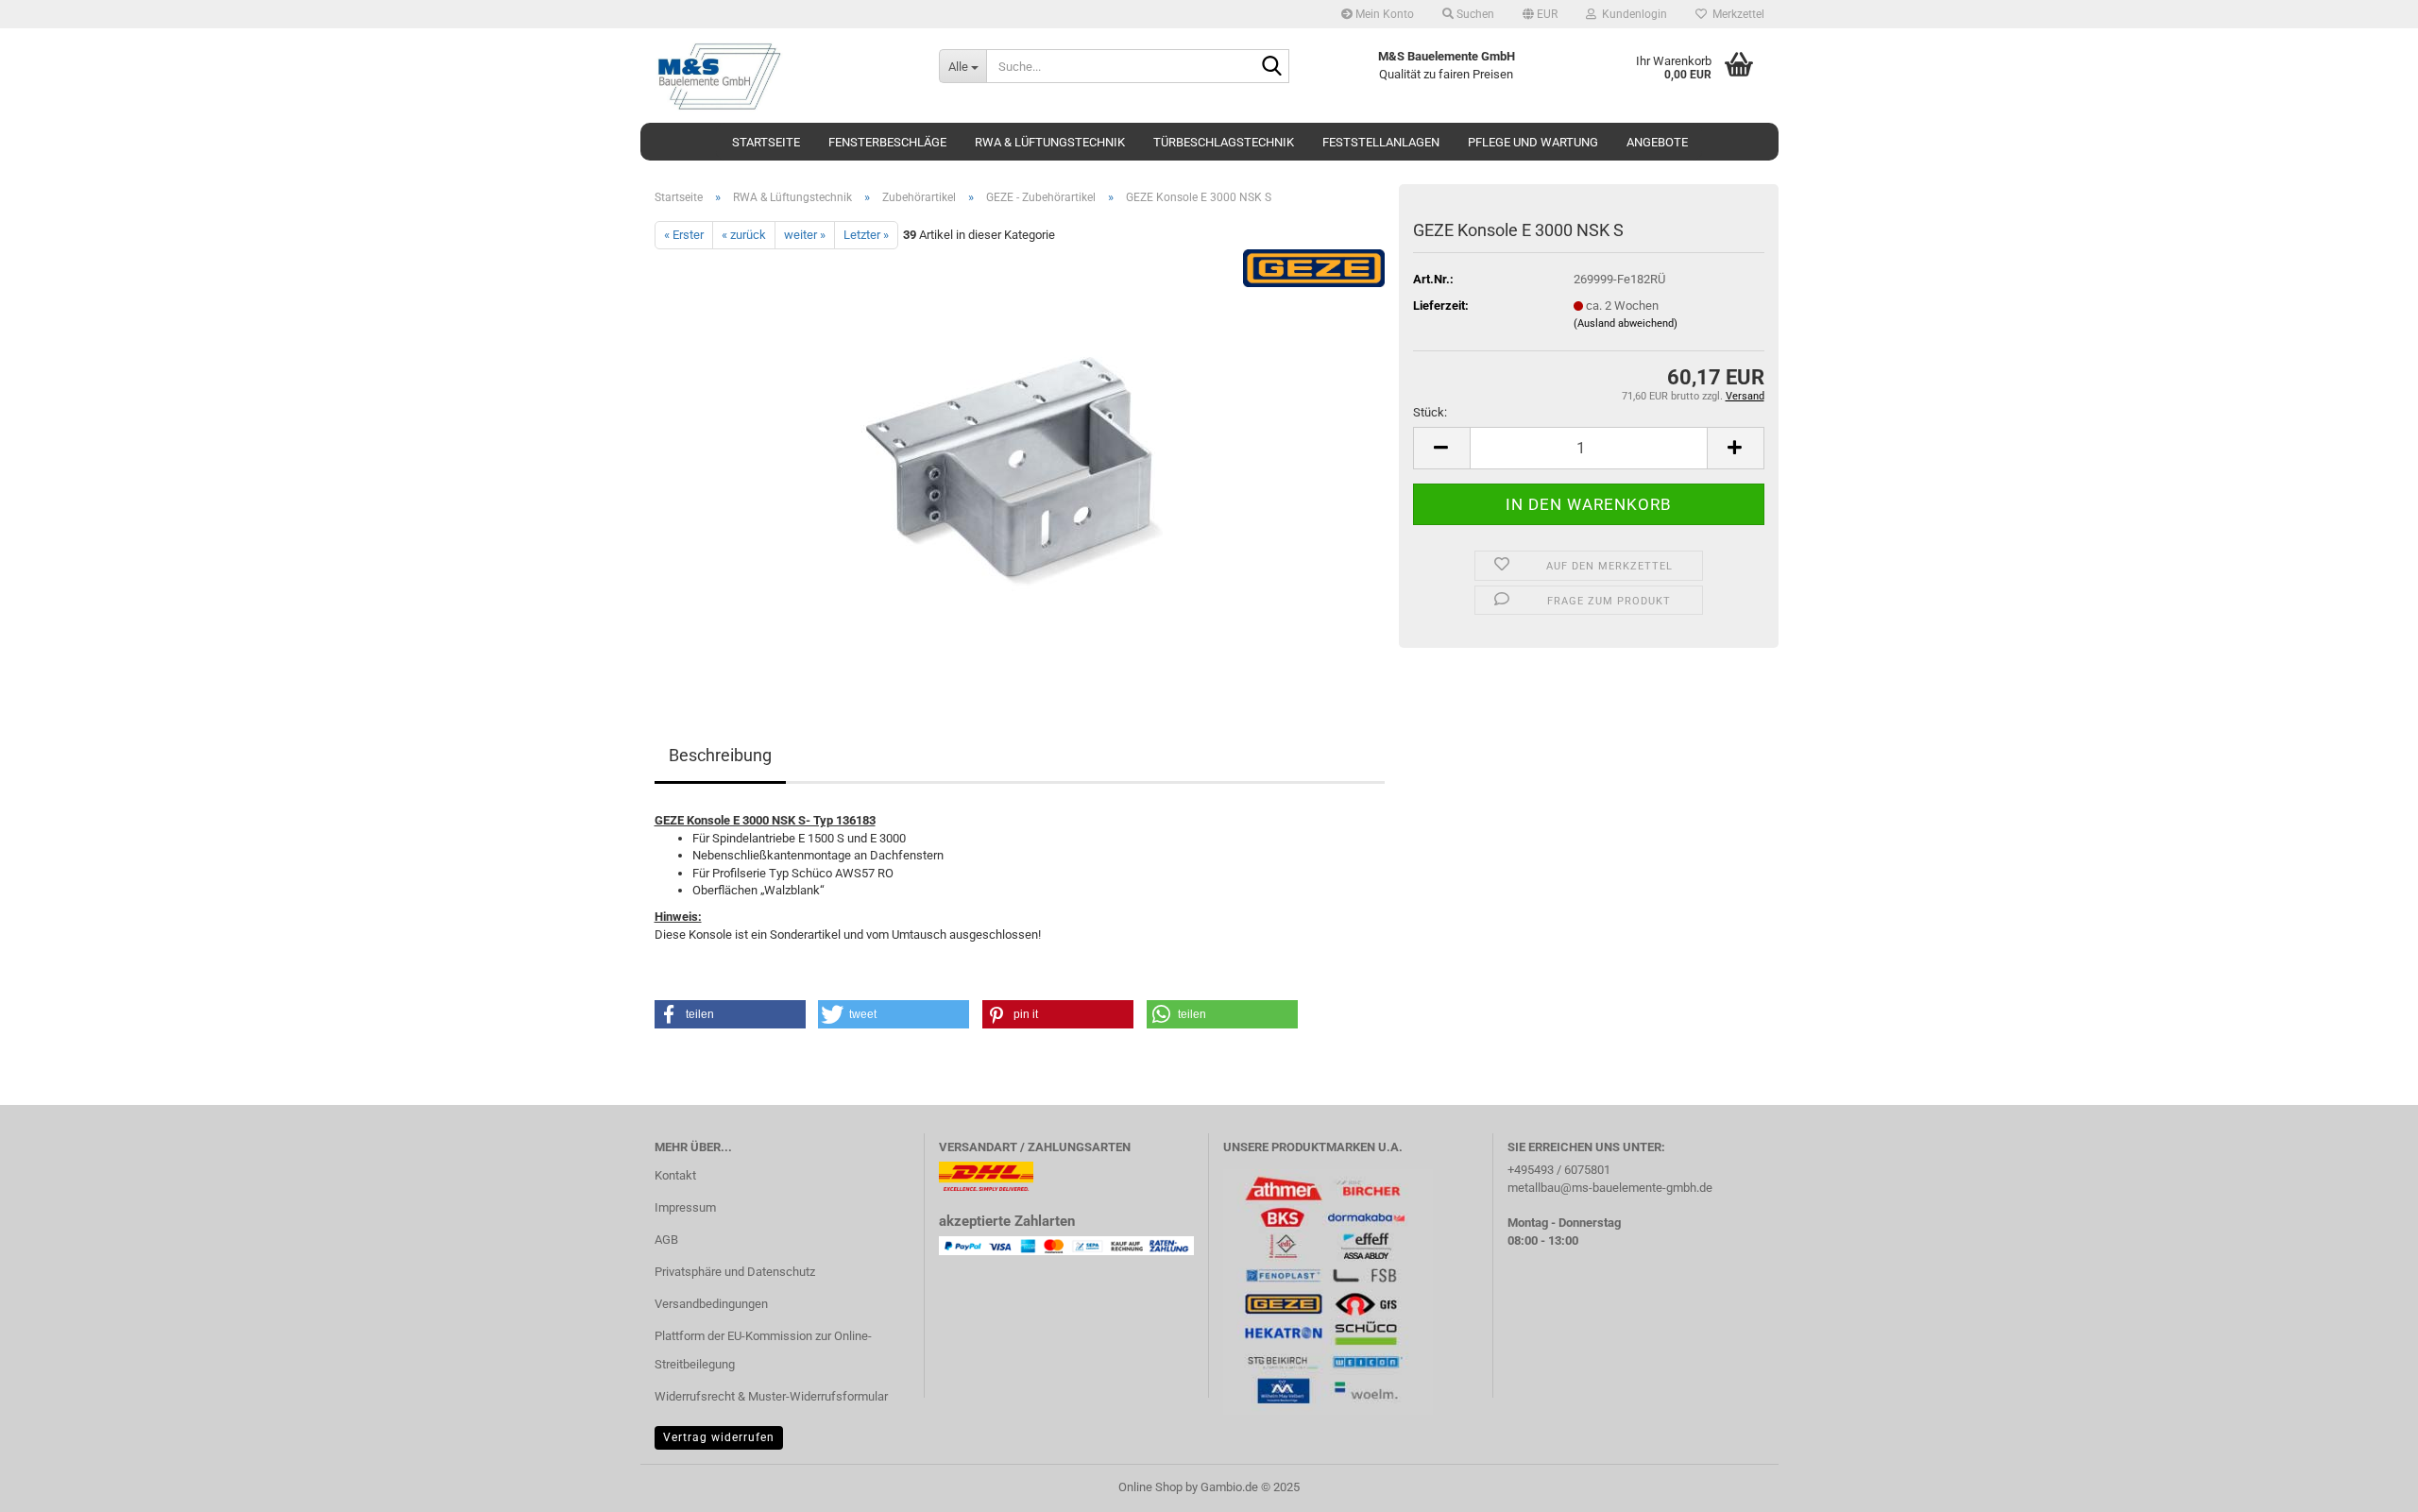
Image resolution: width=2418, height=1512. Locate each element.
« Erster (684, 235)
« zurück (744, 235)
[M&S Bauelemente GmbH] (783, 76)
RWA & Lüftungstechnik (1050, 142)
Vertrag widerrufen (719, 1437)
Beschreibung (720, 755)
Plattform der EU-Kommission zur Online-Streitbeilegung (763, 1350)
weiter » (805, 235)
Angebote (1657, 142)
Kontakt (675, 1175)
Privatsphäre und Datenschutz (735, 1272)
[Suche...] (1271, 67)
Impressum (685, 1207)
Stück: (1430, 412)
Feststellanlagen (1381, 142)
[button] (1540, 14)
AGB (666, 1240)
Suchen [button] (1474, 14)
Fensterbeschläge (887, 142)
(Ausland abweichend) (1626, 323)
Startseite (766, 142)
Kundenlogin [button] (1632, 14)
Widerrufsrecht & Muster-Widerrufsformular (771, 1396)
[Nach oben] (2366, 1484)
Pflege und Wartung (1533, 142)
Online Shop (1150, 1487)
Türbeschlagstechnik (1224, 142)
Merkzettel (1736, 14)
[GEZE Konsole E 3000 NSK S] (1020, 461)
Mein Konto (1383, 14)
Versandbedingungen (711, 1304)
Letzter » (866, 235)
